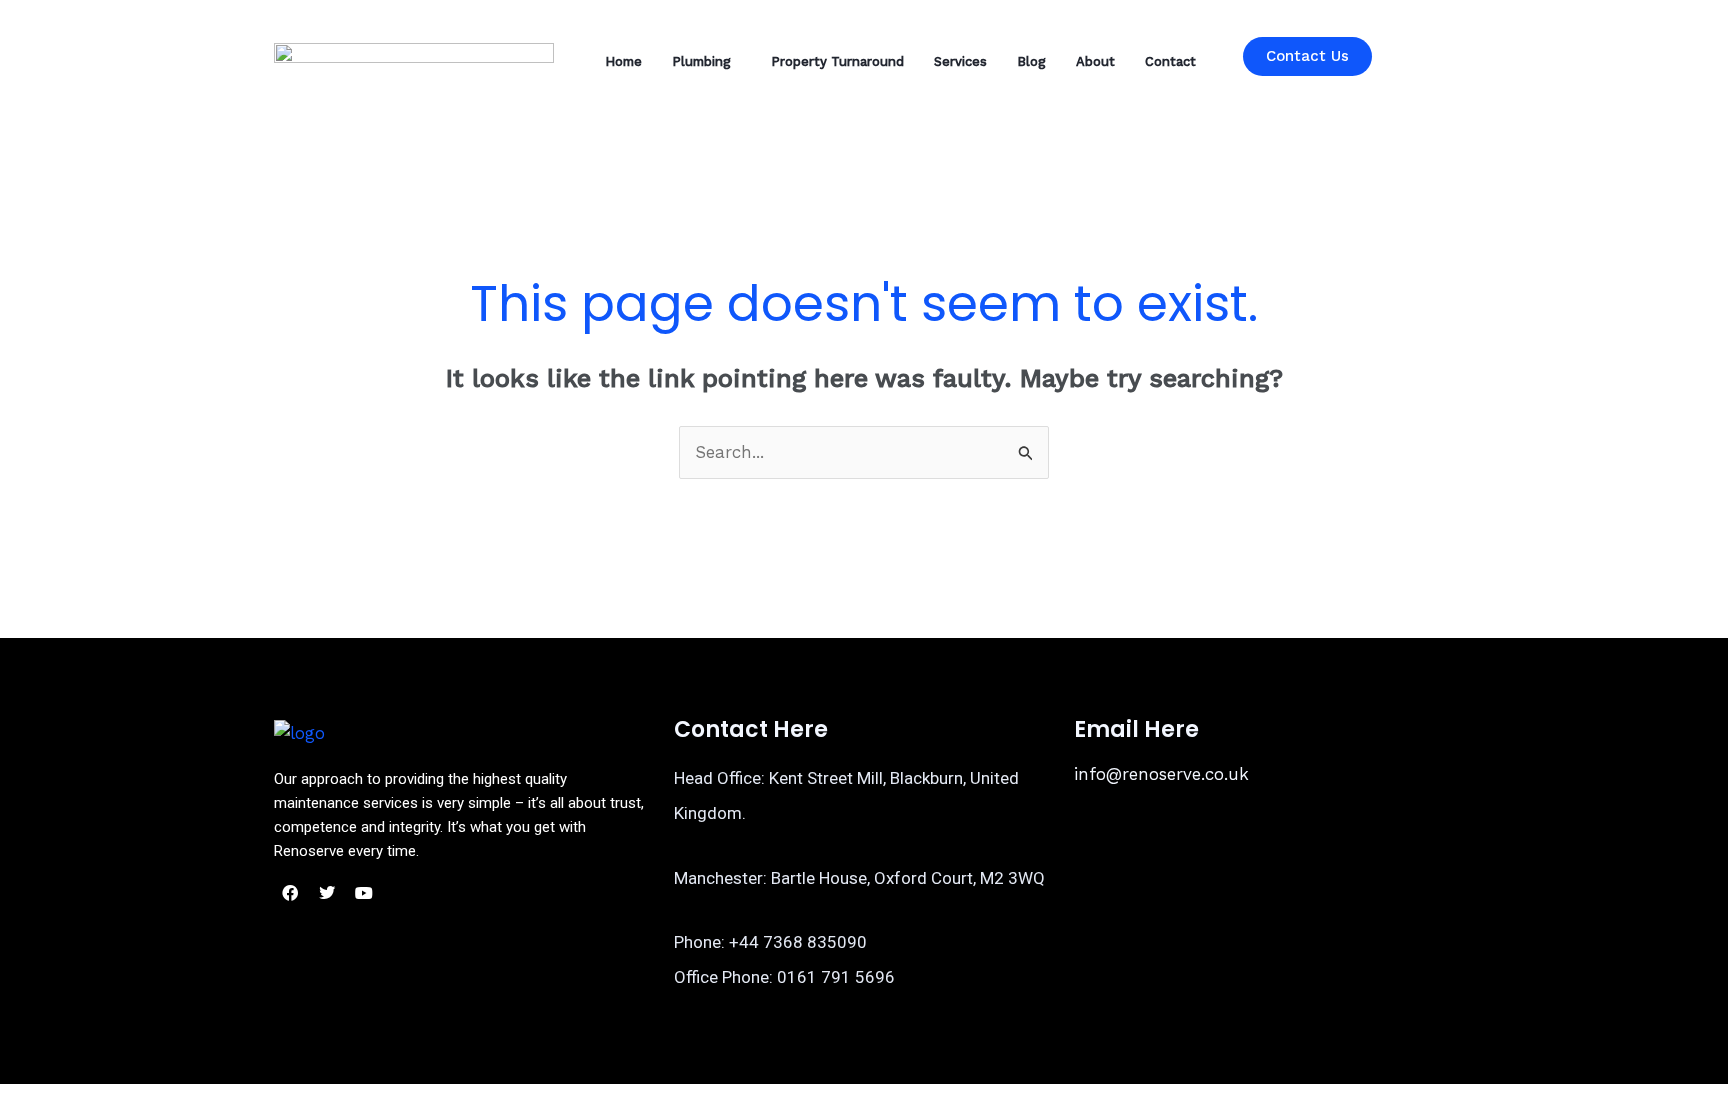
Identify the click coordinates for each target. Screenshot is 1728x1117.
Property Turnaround (837, 61)
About (1095, 61)
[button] (706, 61)
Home (623, 61)
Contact (1170, 61)
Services (960, 61)
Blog (1031, 61)
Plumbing (701, 61)
